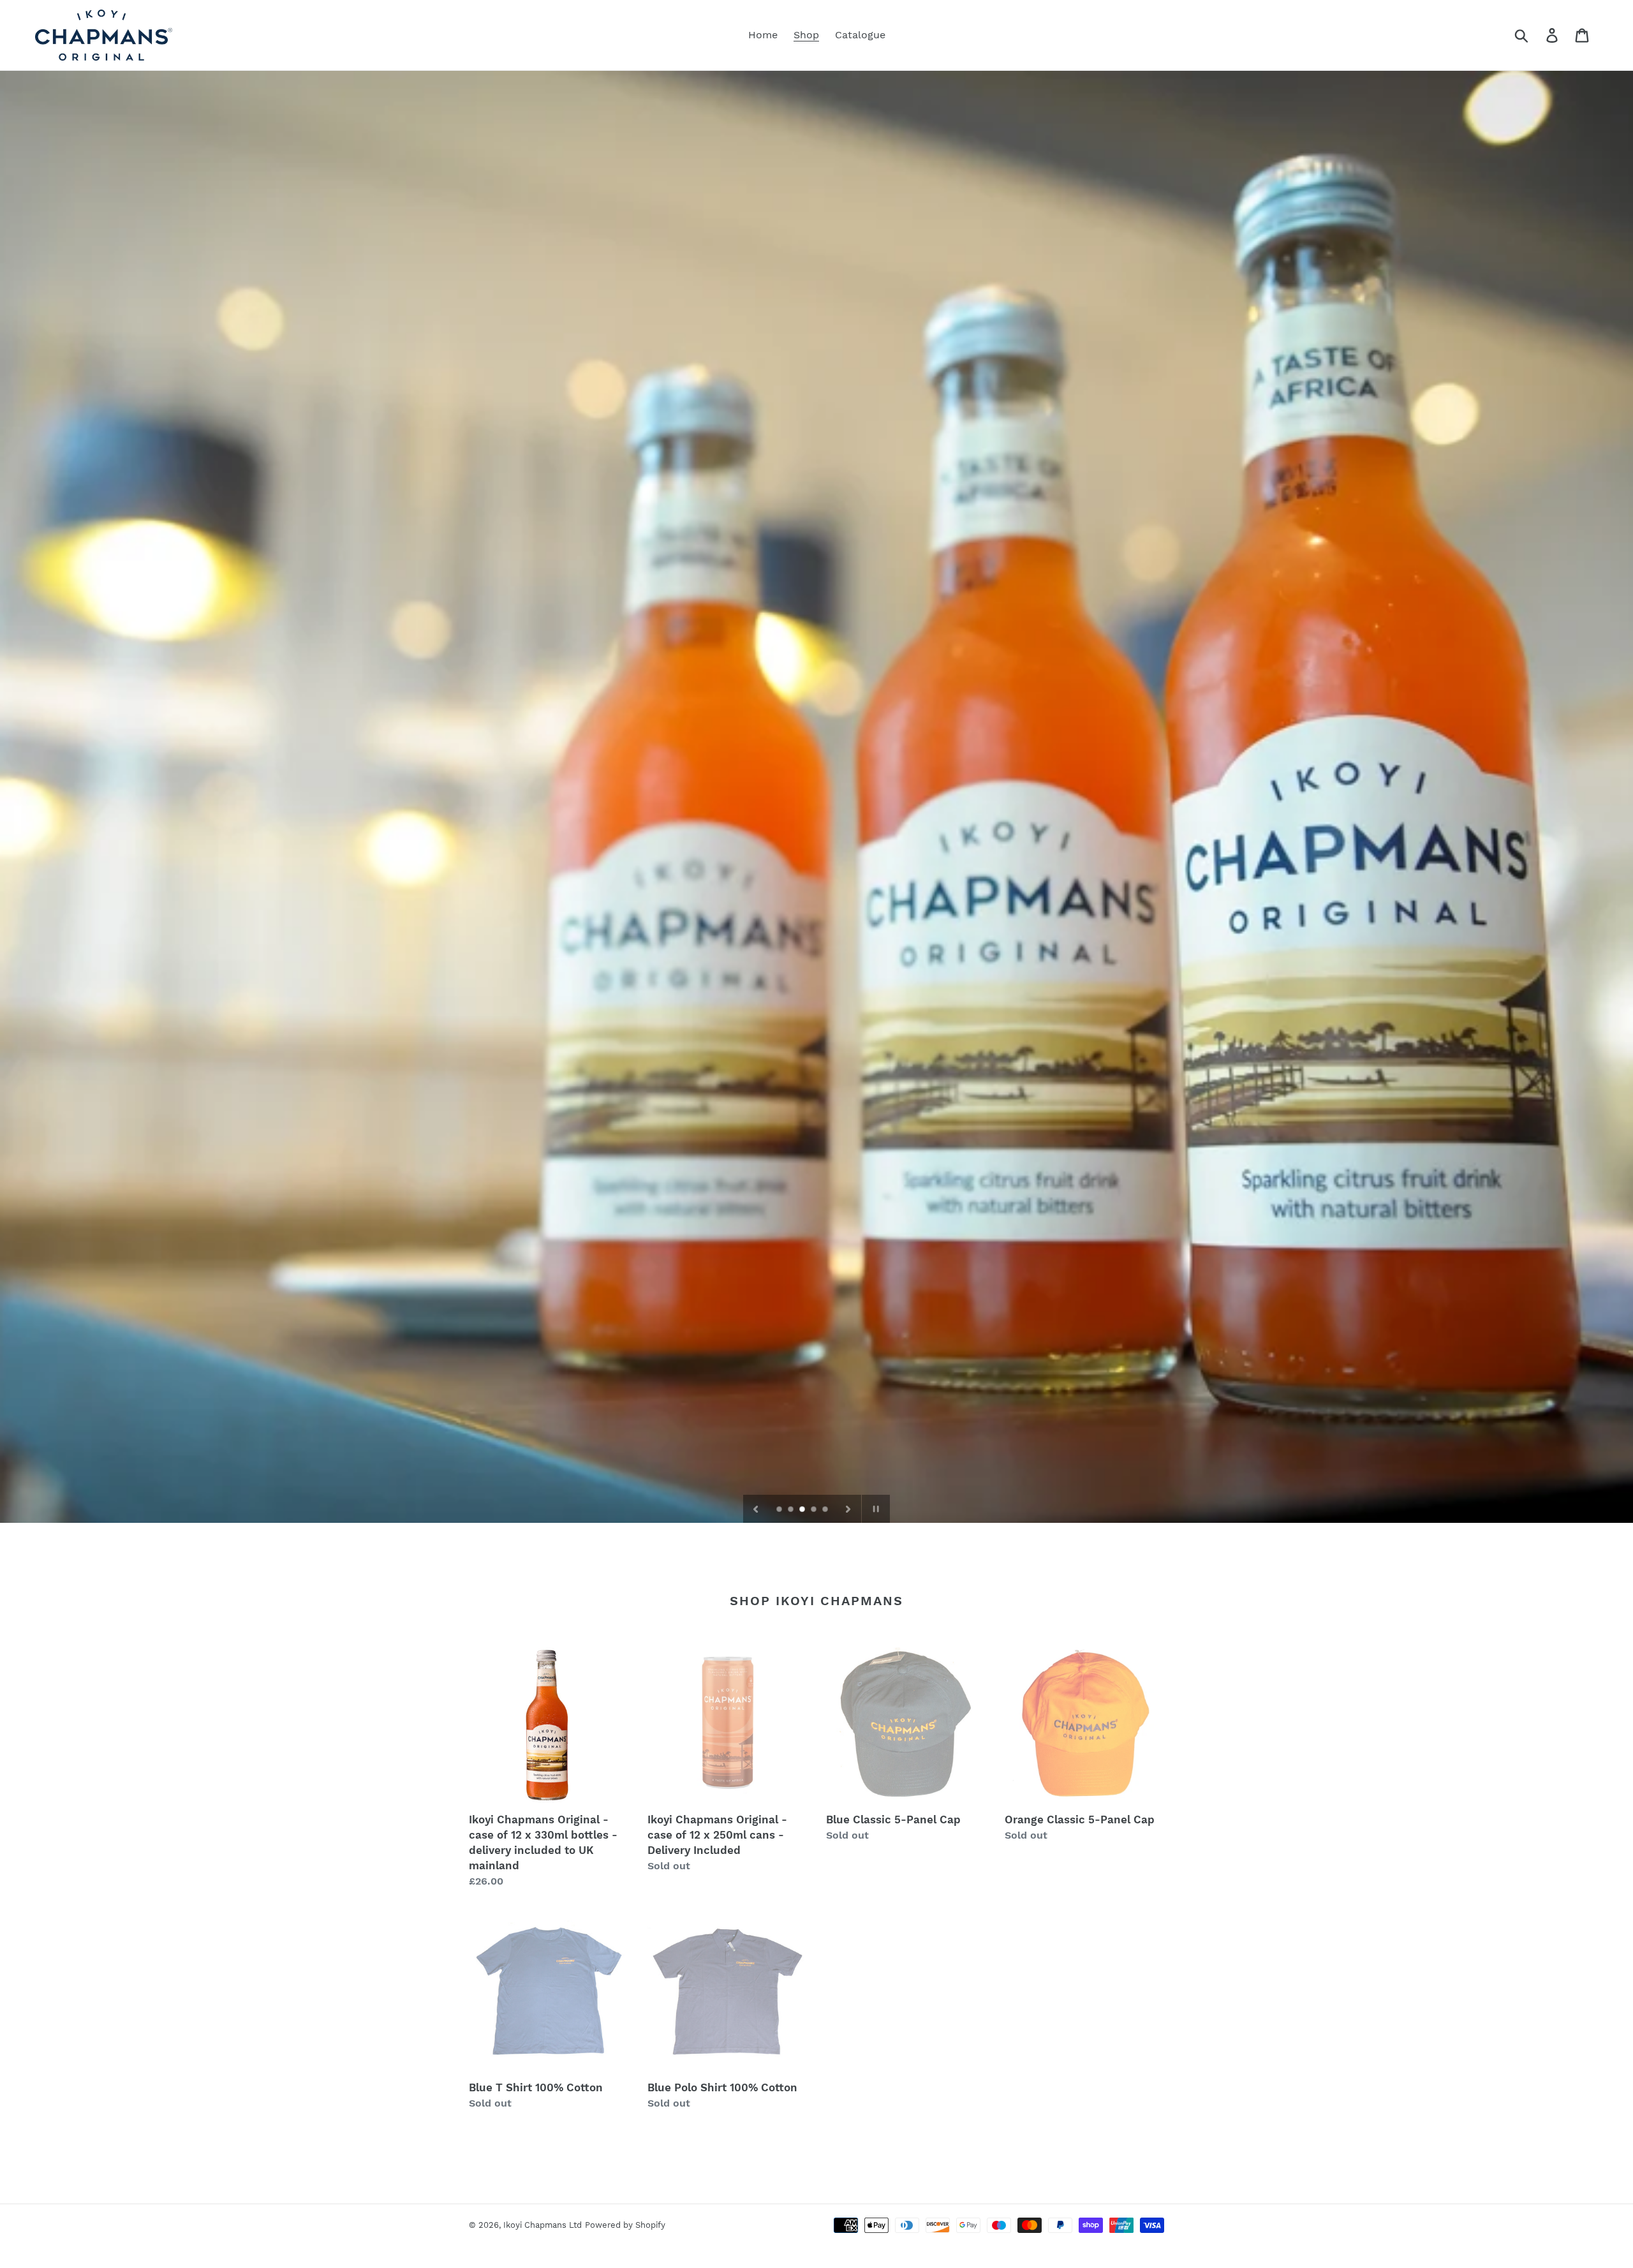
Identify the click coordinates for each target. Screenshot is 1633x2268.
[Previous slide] (756, 1509)
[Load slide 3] (803, 1510)
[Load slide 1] (780, 1510)
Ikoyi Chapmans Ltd (543, 2225)
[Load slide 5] (826, 1510)
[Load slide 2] (792, 1510)
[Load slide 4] (815, 1510)
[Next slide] (848, 1509)
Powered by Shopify (625, 2225)
